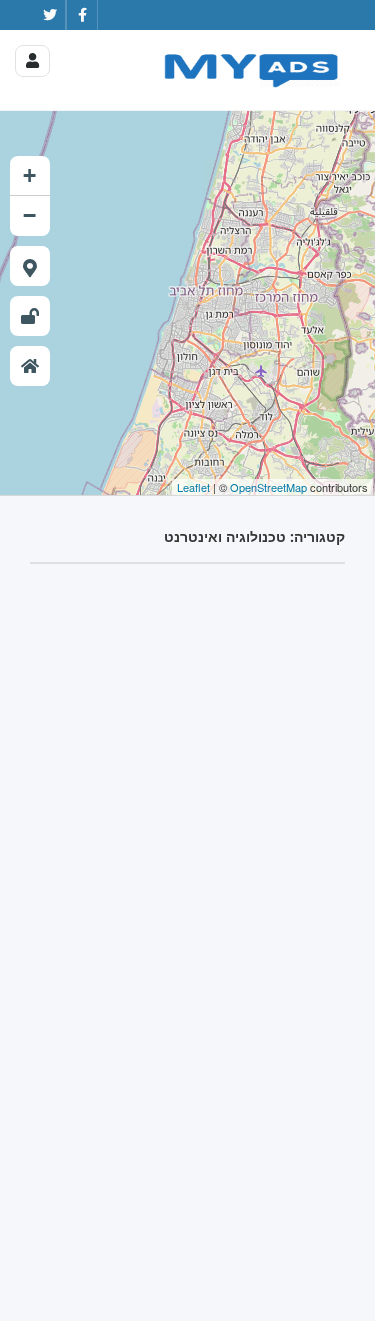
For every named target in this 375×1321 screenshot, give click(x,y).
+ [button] (29, 175)
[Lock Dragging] (30, 316)
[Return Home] (30, 366)
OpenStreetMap (268, 487)
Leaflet (193, 487)
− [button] (29, 215)
